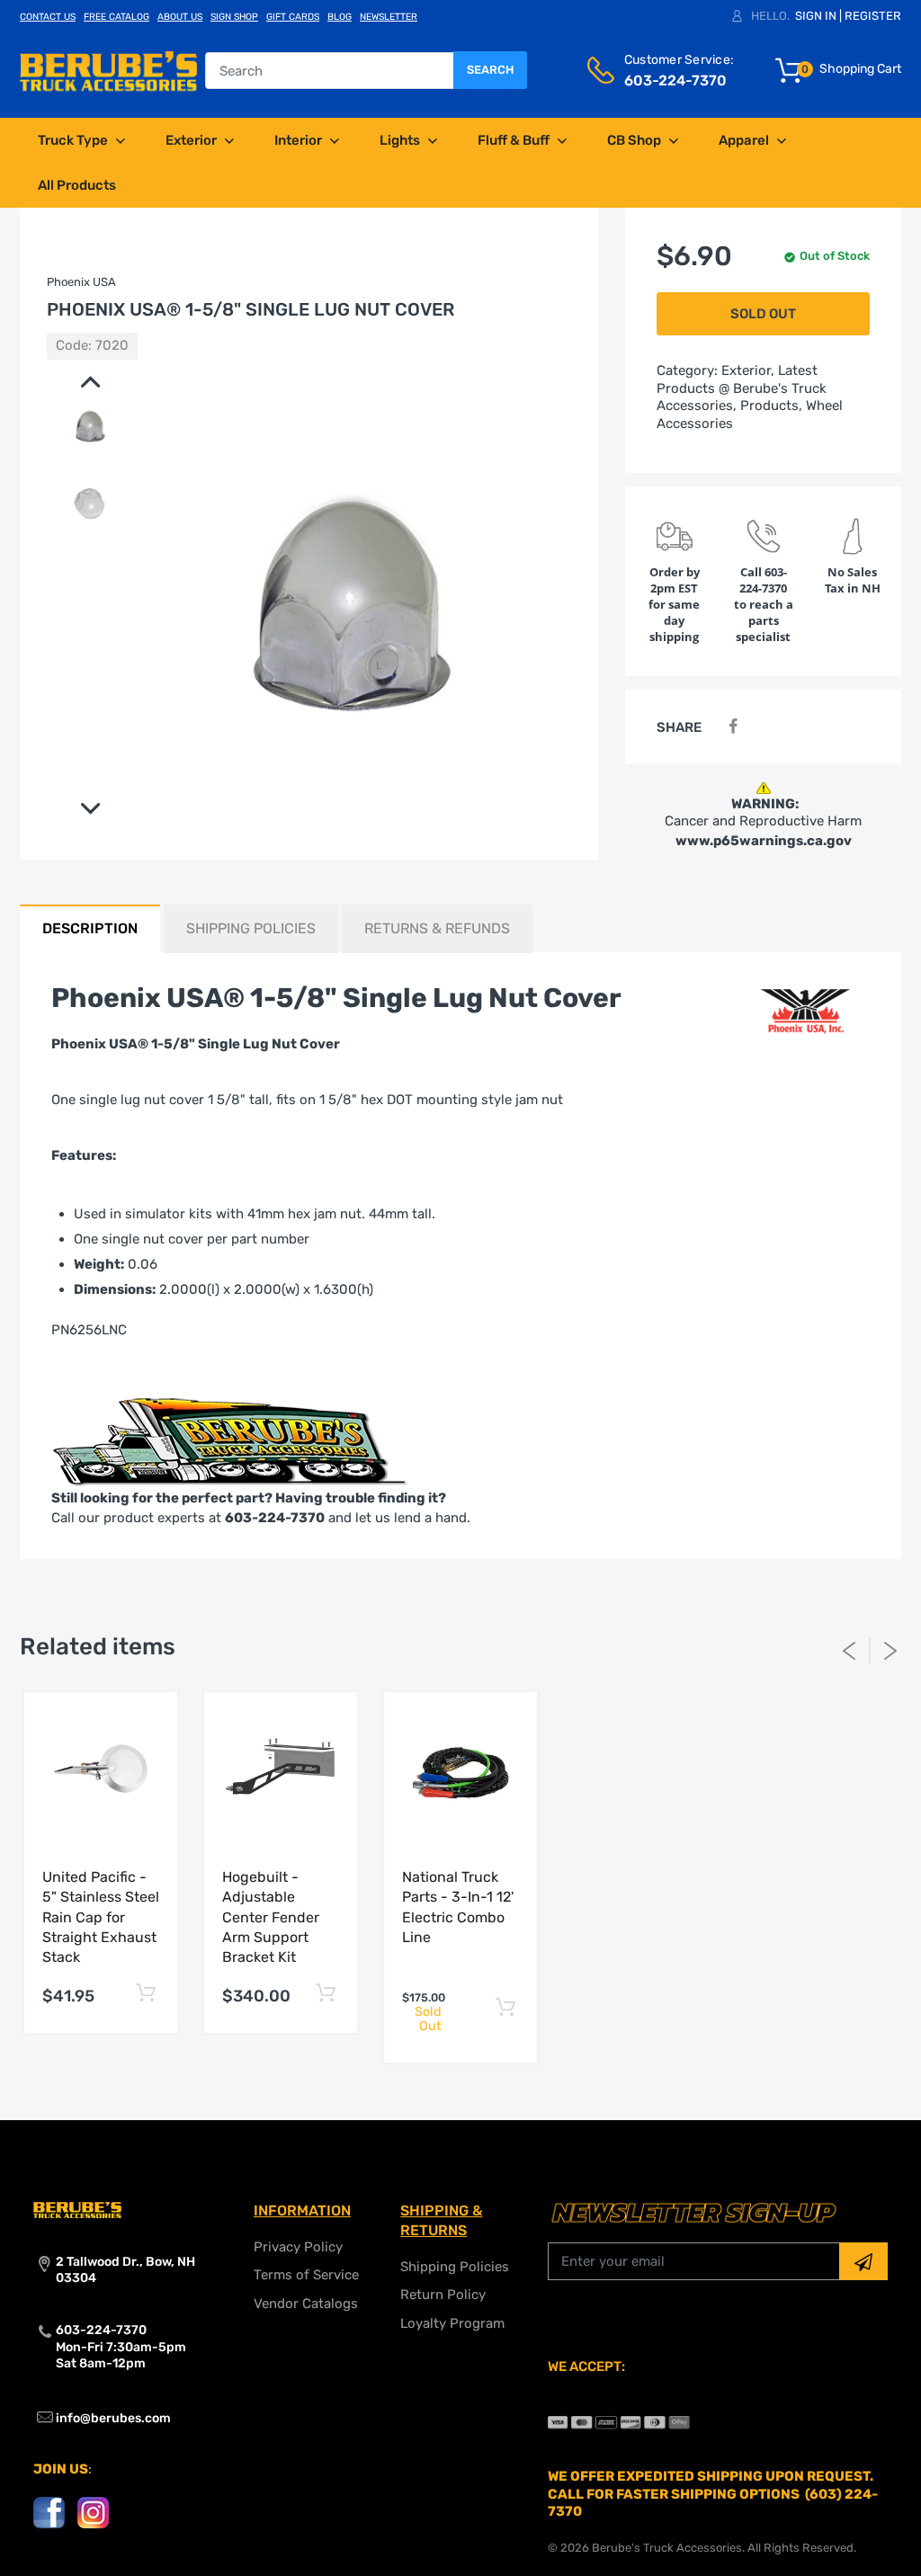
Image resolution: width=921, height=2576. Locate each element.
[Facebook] (733, 727)
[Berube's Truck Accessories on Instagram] (93, 2512)
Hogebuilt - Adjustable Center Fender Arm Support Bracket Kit (271, 1917)
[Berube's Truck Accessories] (108, 70)
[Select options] (145, 1994)
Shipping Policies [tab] (251, 928)
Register (873, 16)
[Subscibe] (863, 2261)
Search (490, 70)
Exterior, (748, 370)
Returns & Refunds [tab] (437, 928)
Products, (771, 406)
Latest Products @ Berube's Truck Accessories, (742, 388)
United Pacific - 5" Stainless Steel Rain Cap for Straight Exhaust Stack (101, 1917)
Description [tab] (90, 928)
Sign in (816, 16)
